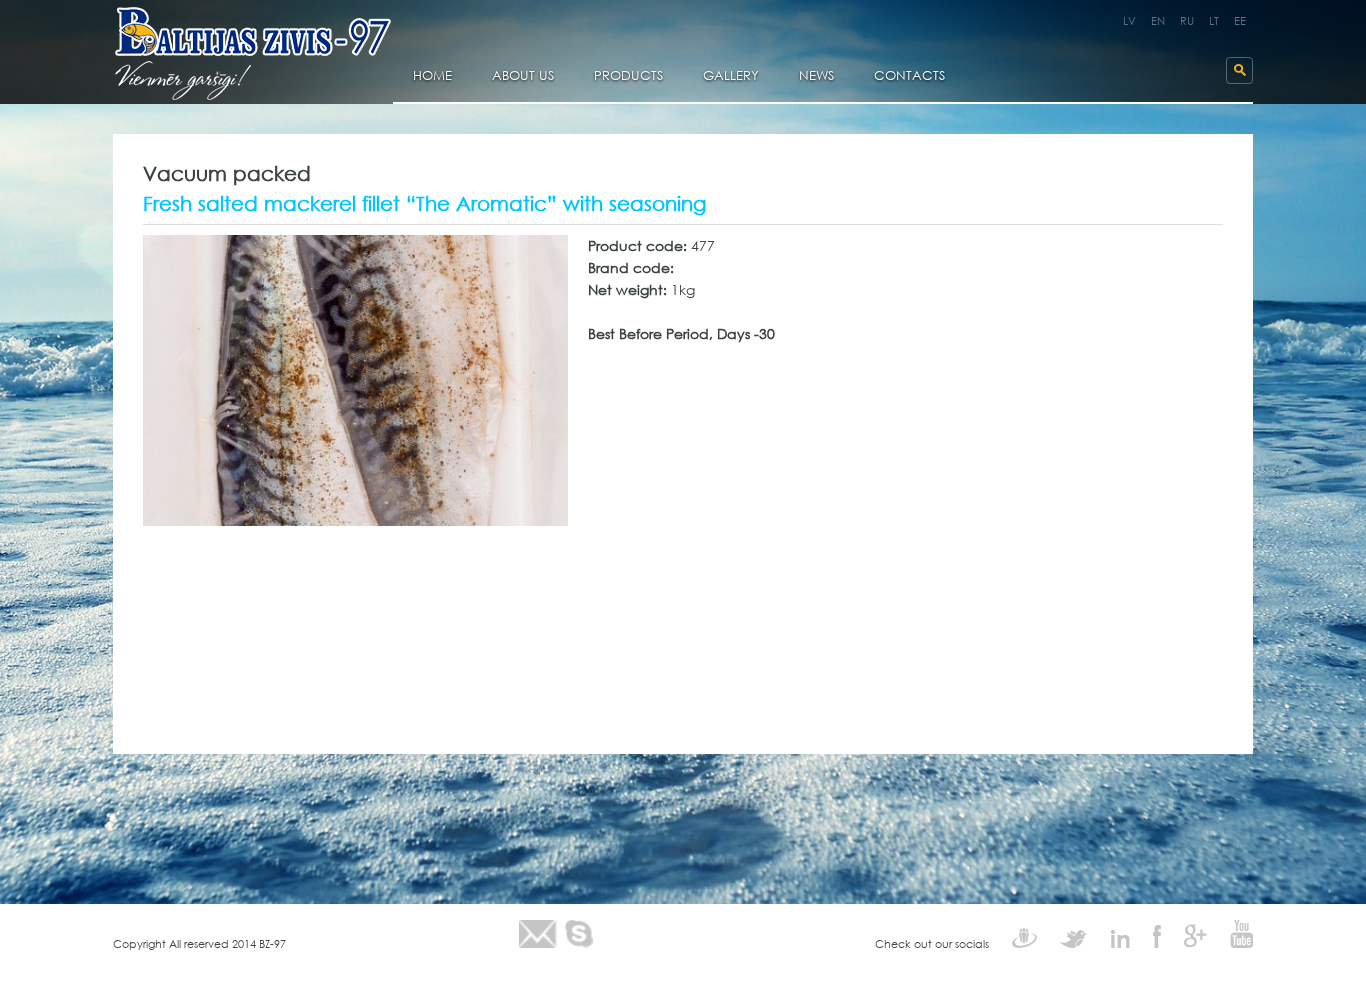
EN (1158, 21)
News (816, 76)
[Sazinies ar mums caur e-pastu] (538, 934)
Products (628, 76)
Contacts (909, 76)
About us (523, 76)
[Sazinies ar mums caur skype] (579, 934)
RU (1187, 21)
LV (1129, 21)
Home (432, 76)
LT (1214, 21)
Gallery (731, 76)
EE (1240, 21)
